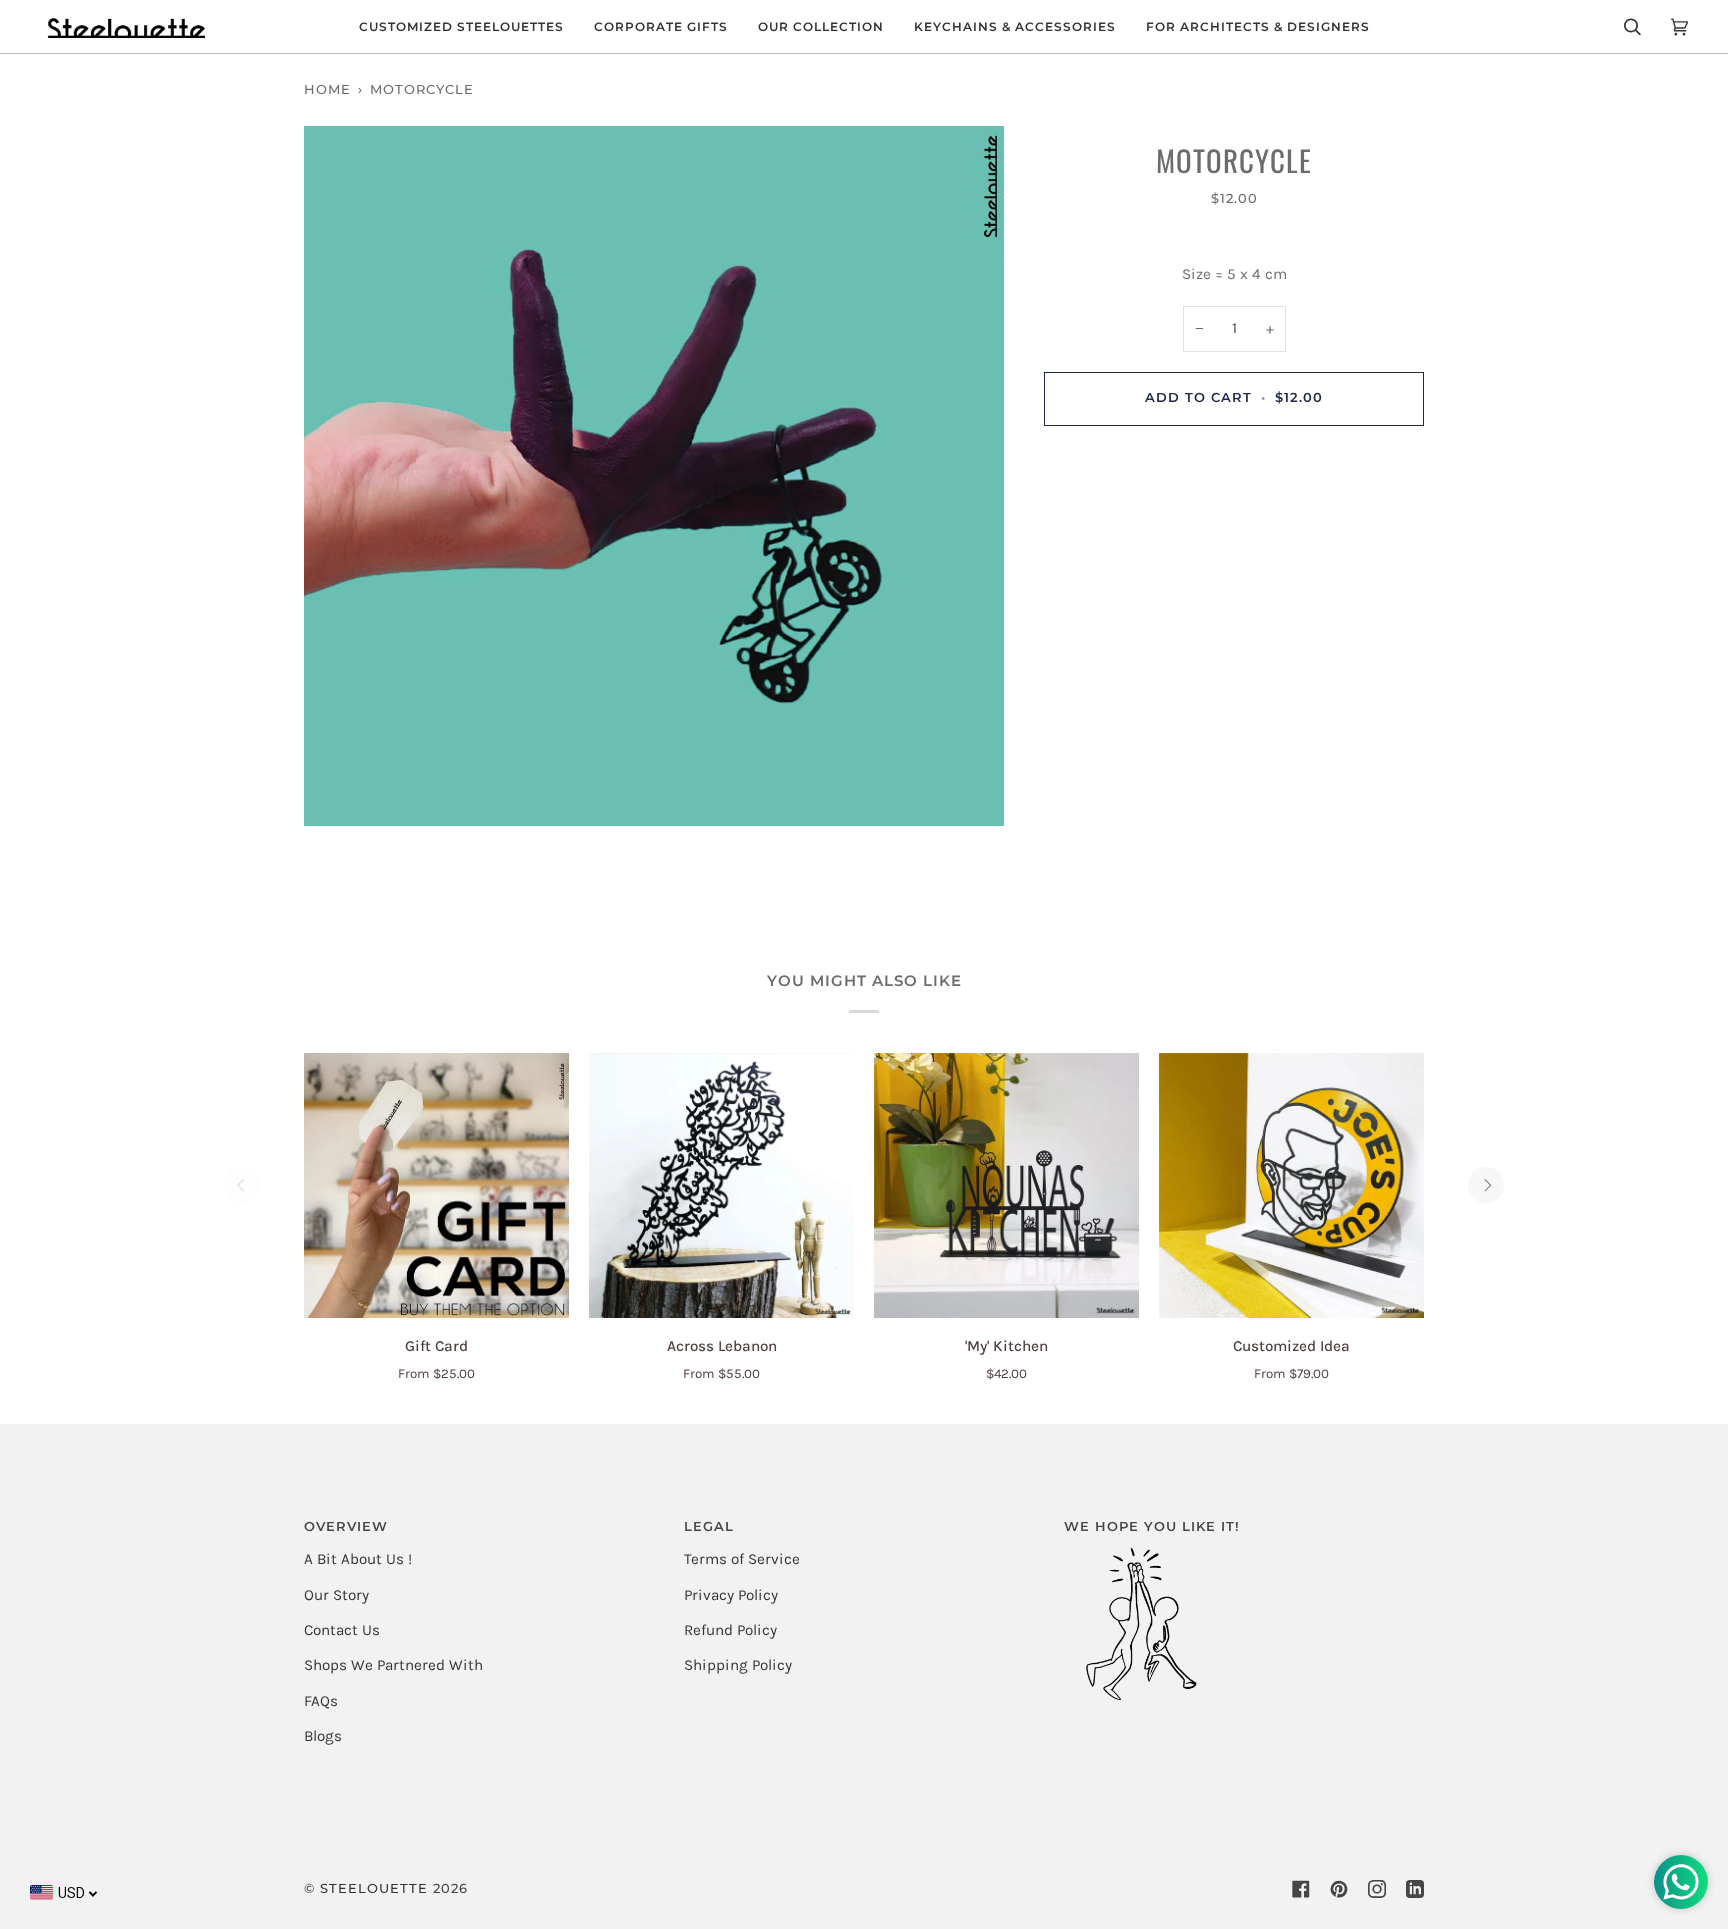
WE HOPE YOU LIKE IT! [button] (1152, 1526)
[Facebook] (1301, 1889)
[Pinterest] (1339, 1889)
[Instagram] (1377, 1889)
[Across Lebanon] (721, 1185)
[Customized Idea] (1291, 1185)
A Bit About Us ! (358, 1559)
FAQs (321, 1701)
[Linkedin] (1415, 1889)
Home (327, 89)
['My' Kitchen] (1006, 1185)
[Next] (1486, 1185)
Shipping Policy (738, 1665)
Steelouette (374, 1888)
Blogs (323, 1736)
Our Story (336, 1595)
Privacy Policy (731, 1595)
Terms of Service (742, 1559)
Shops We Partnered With (393, 1665)
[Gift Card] (436, 1185)
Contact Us (342, 1630)
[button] (461, 26)
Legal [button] (709, 1526)
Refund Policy (730, 1630)
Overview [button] (346, 1526)
